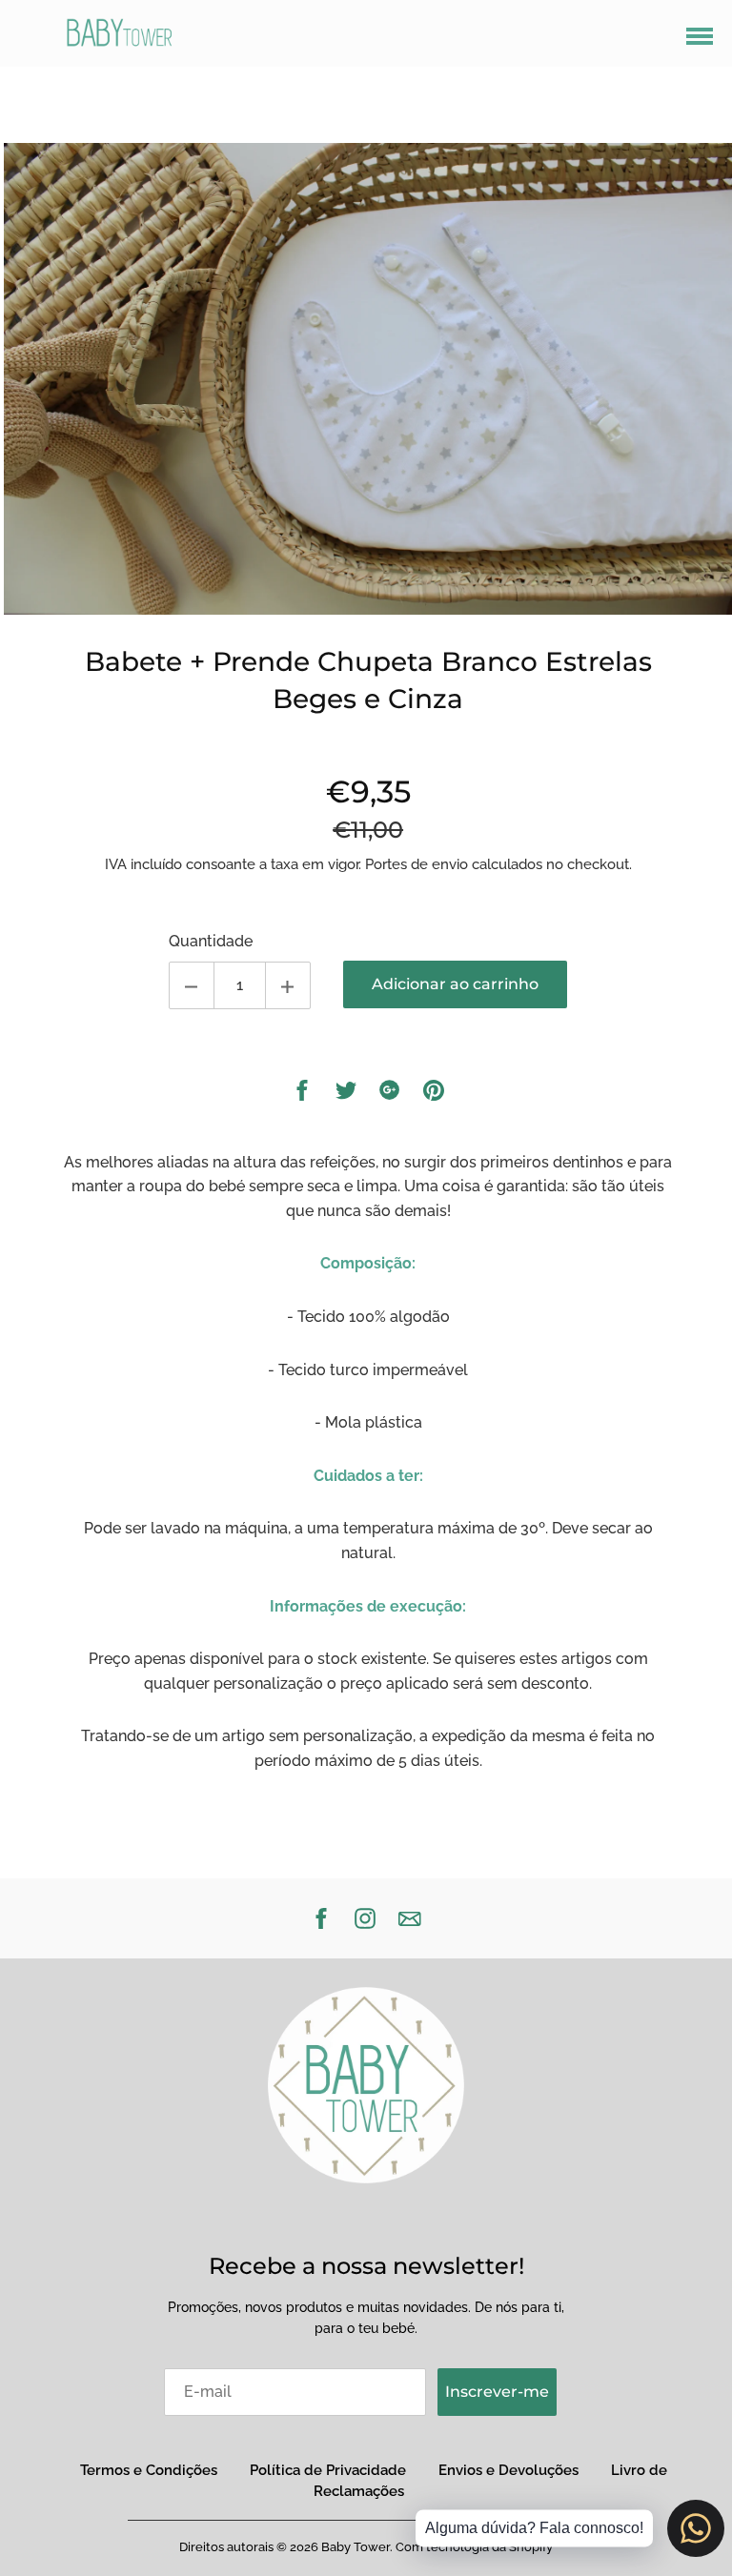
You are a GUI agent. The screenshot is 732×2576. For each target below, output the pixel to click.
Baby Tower (356, 2547)
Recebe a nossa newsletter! (366, 2266)
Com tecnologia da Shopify (474, 2547)
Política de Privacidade (328, 2470)
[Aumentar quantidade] (288, 985)
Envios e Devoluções (508, 2470)
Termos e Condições (149, 2470)
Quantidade (211, 941)
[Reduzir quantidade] (192, 985)
